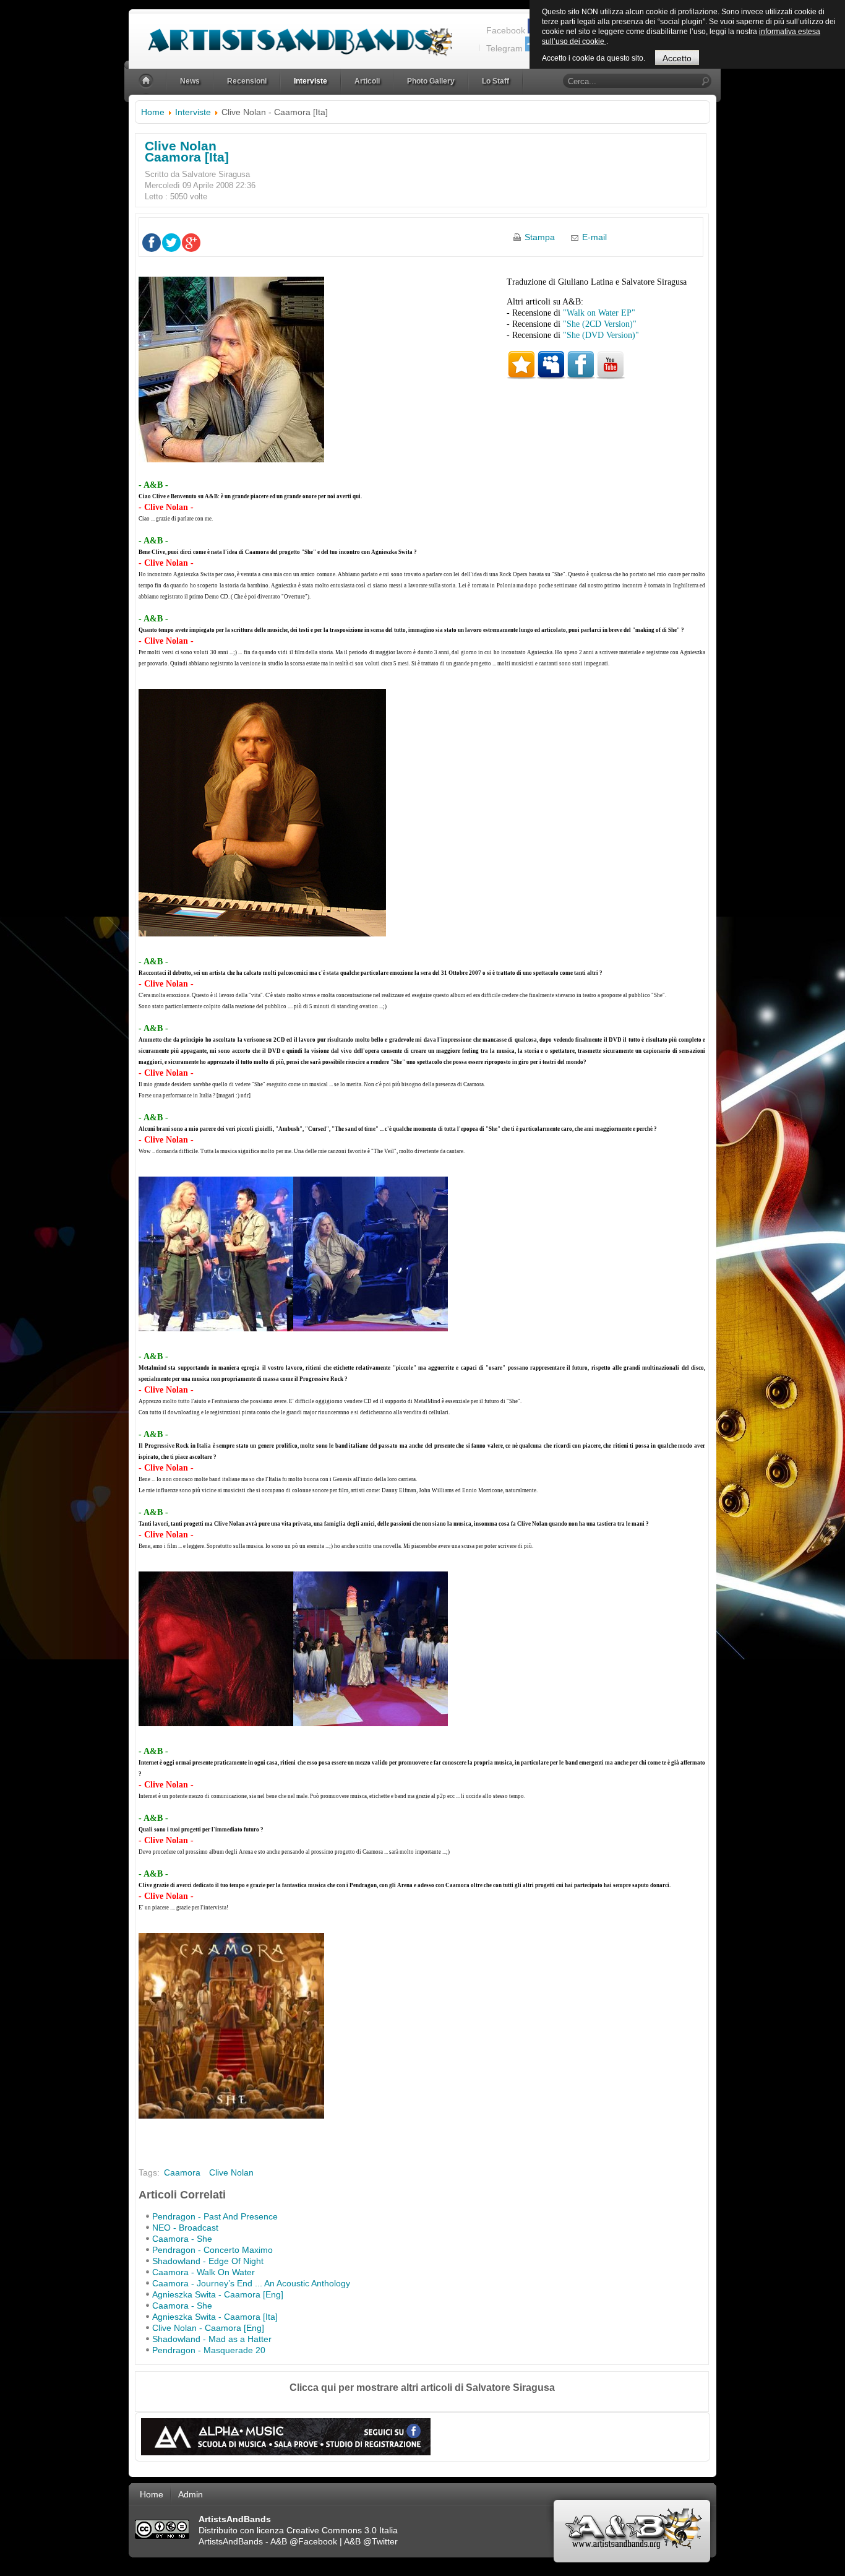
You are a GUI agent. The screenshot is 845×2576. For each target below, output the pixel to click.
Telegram (504, 48)
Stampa (540, 237)
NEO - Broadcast (185, 2228)
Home (153, 112)
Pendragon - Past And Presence (215, 2216)
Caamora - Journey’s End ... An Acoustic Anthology (251, 2283)
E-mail (594, 237)
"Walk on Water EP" (599, 313)
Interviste (193, 112)
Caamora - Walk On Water (204, 2272)
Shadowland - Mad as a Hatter (212, 2339)
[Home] (147, 81)
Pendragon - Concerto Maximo (212, 2250)
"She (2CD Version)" (600, 324)
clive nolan (231, 2172)
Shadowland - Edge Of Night (208, 2261)
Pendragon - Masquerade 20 (209, 2350)
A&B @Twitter (371, 2541)
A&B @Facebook (304, 2541)
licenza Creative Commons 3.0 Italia (327, 2530)
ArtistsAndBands (231, 2541)
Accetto (677, 58)
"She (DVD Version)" (601, 335)
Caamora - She (182, 2239)
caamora (182, 2172)
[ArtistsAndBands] (290, 35)
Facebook (506, 30)
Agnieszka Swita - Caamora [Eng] (218, 2294)
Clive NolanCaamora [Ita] (187, 151)
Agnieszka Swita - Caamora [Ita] (215, 2317)
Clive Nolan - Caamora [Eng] (208, 2328)
